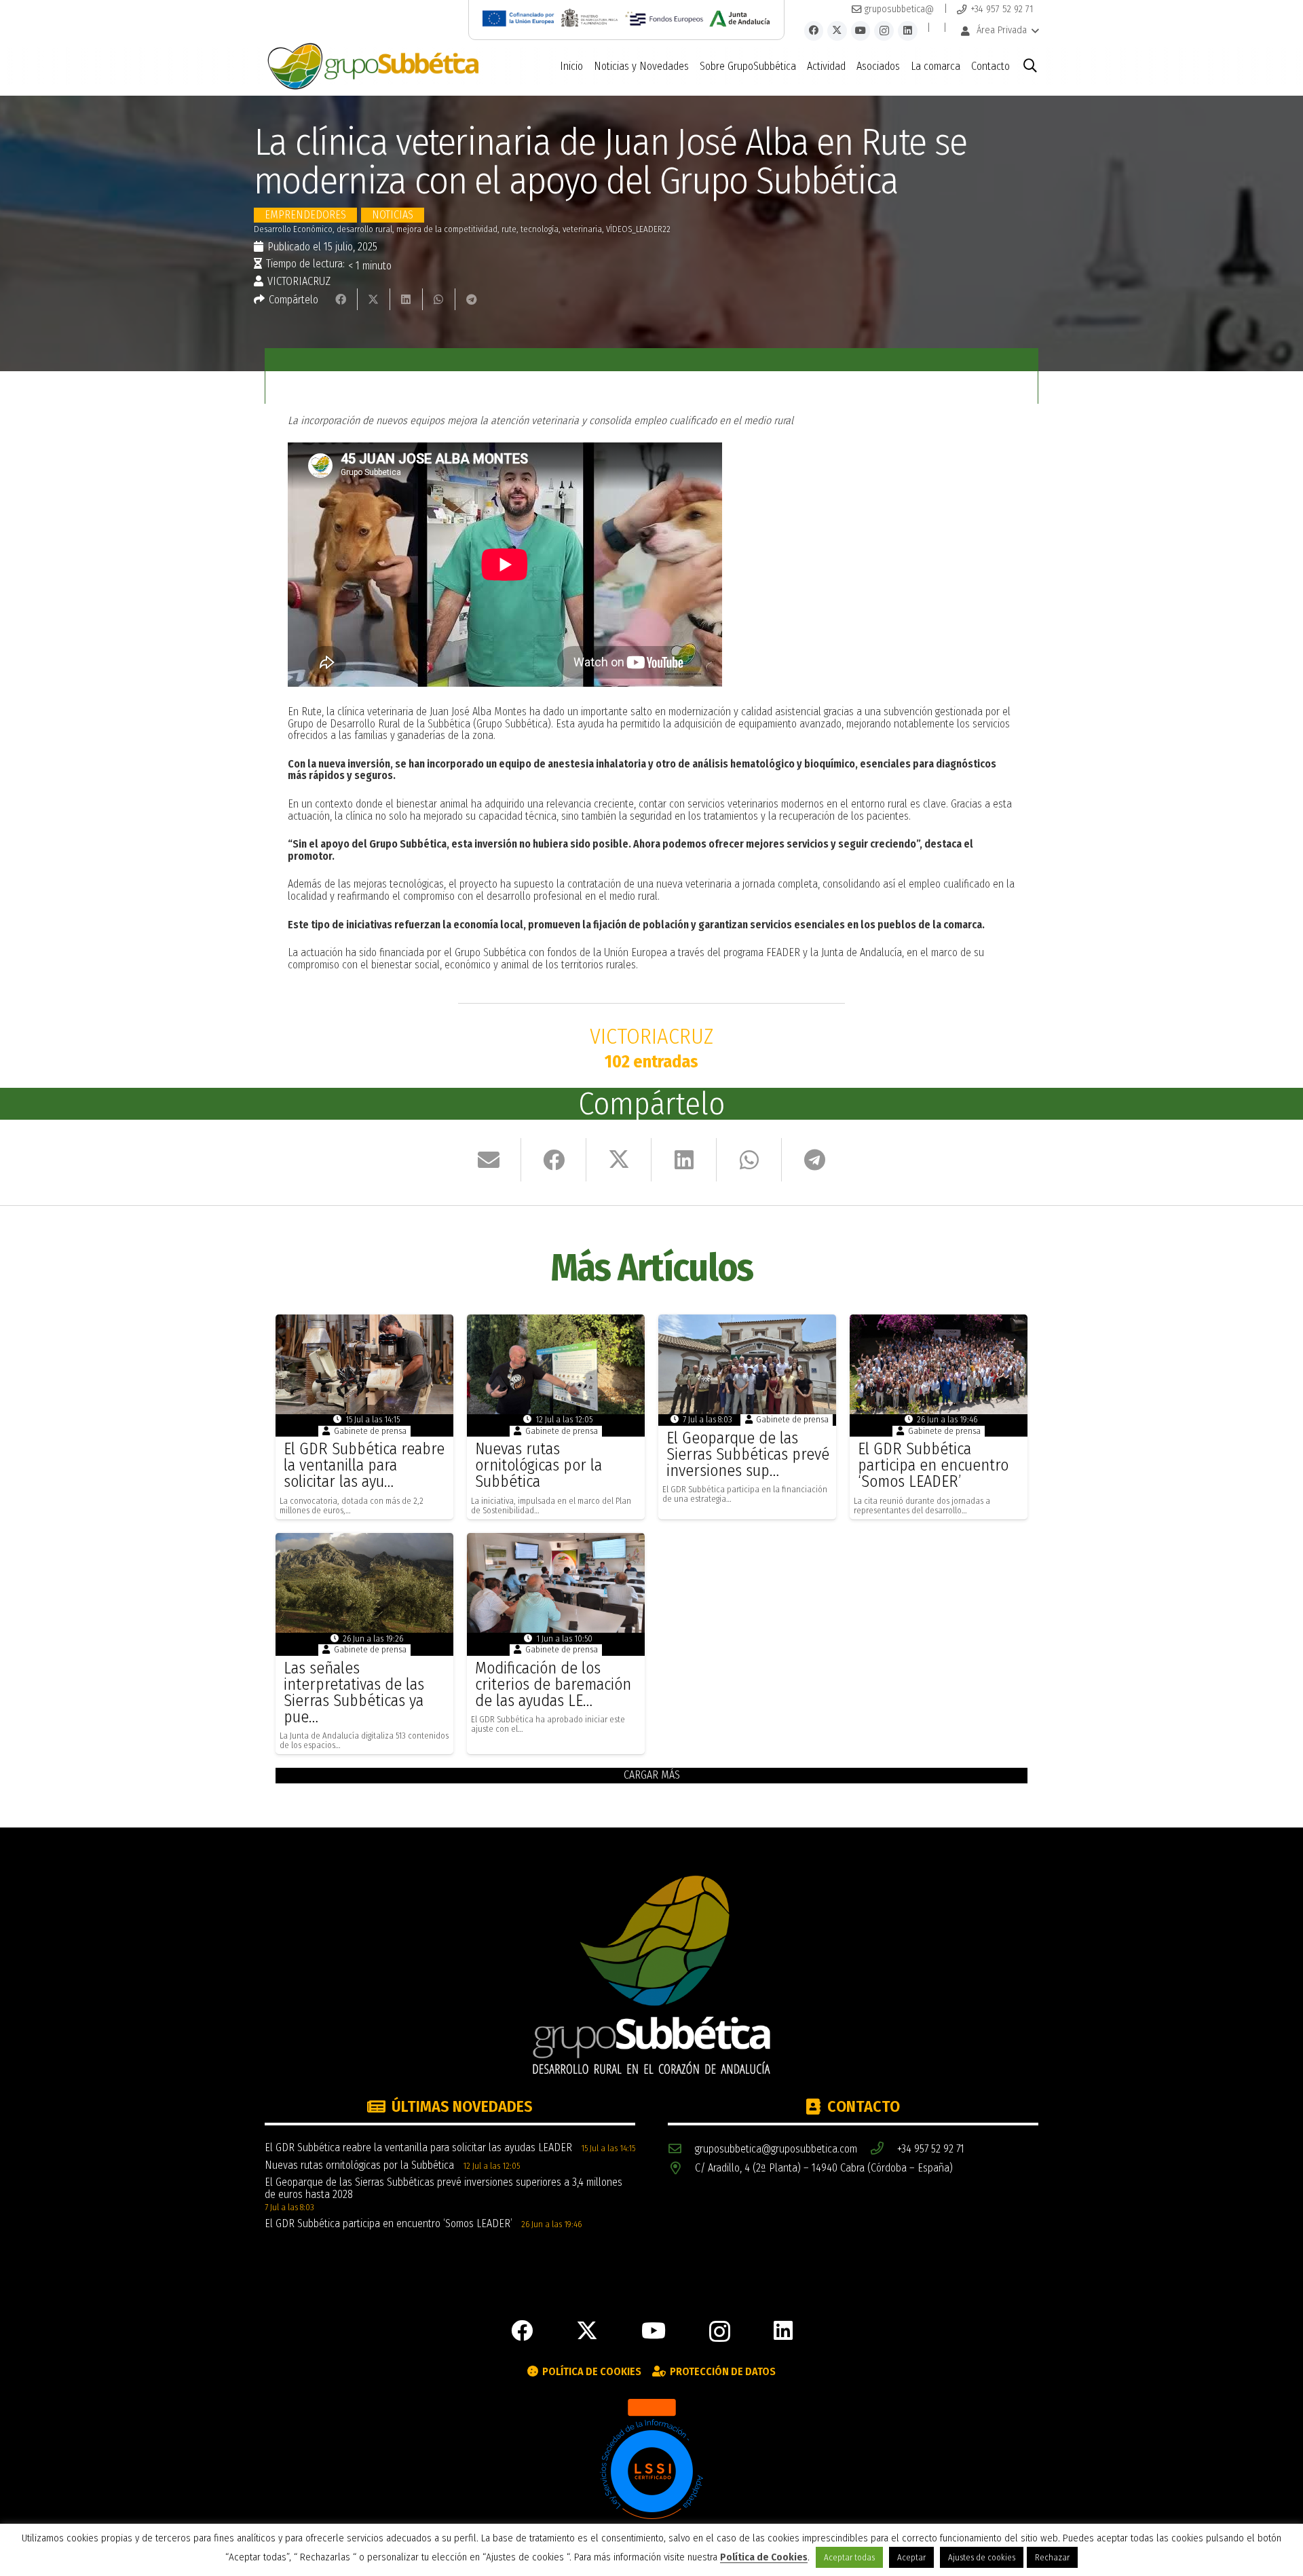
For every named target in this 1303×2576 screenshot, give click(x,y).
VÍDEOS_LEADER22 (638, 229)
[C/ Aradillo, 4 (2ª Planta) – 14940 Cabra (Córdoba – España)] (681, 2168)
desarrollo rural (364, 229)
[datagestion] (651, 2469)
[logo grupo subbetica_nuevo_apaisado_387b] (373, 67)
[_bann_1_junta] (740, 18)
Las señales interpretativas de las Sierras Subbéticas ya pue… (354, 1692)
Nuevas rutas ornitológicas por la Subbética (539, 1465)
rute (509, 229)
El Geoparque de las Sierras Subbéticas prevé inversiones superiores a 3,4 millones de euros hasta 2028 (443, 2188)
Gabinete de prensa (370, 1431)
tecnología (540, 229)
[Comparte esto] (341, 299)
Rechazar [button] (1052, 2557)
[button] (999, 31)
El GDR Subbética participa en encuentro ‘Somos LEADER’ (933, 1465)
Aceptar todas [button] (849, 2557)
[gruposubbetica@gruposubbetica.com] (681, 2149)
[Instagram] (884, 31)
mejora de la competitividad (447, 229)
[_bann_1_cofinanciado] (519, 18)
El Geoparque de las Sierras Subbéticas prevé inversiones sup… (748, 1454)
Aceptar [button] (911, 2557)
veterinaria (582, 229)
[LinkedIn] (908, 31)
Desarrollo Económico (293, 229)
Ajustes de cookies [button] (982, 2557)
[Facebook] (814, 31)
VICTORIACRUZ (299, 282)
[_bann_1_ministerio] (590, 18)
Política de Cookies (764, 2557)
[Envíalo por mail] (489, 1160)
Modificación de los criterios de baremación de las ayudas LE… (553, 1684)
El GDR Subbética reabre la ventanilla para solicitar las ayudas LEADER (418, 2147)
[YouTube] (861, 31)
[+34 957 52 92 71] (884, 2149)
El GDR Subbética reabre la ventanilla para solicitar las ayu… (364, 1465)
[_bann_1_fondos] (664, 18)
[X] (837, 31)
